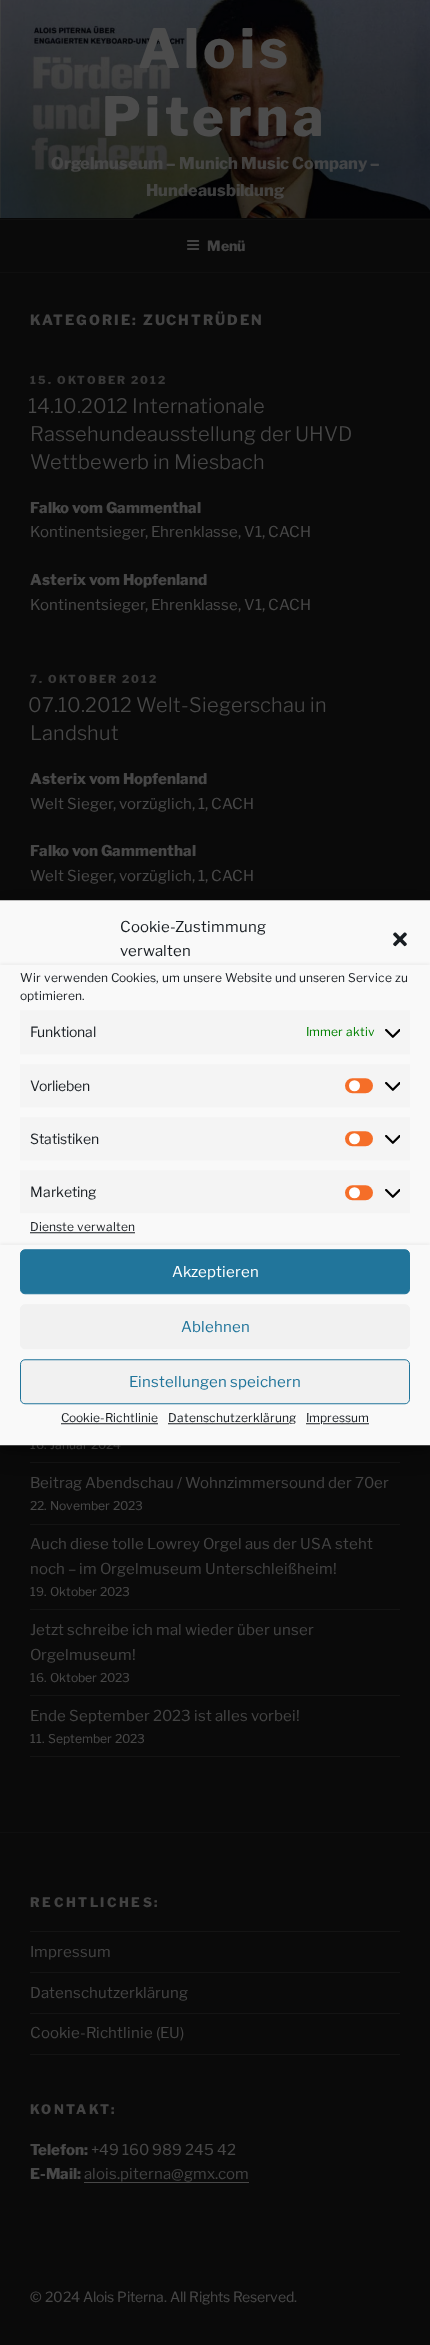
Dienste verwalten (82, 1226)
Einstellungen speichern (215, 1382)
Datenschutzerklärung (232, 1417)
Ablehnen (215, 1327)
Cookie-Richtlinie (109, 1417)
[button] (400, 940)
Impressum (337, 1417)
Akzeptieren (215, 1272)
